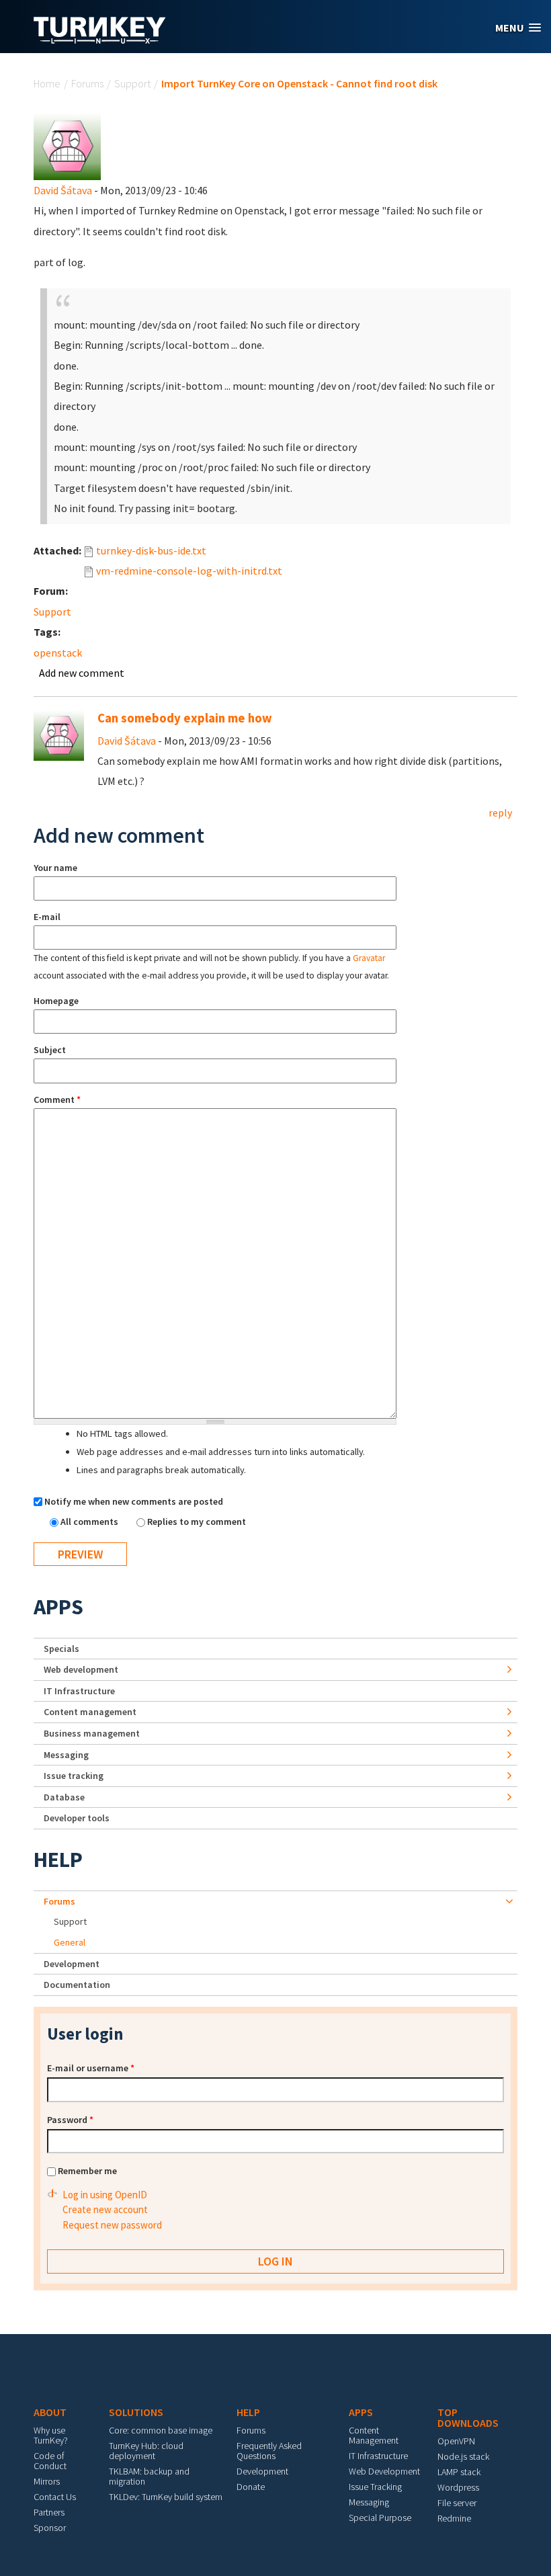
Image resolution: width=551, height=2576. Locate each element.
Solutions (136, 2412)
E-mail (47, 917)
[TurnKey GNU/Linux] (100, 40)
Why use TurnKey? (51, 2435)
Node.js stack (463, 2456)
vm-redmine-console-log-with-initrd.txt (189, 571)
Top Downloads (468, 2417)
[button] (518, 28)
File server (457, 2503)
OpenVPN (456, 2441)
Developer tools (77, 1818)
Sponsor (50, 2528)
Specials (61, 1649)
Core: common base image (161, 2430)
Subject (50, 1050)
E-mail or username (91, 2068)
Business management (92, 1733)
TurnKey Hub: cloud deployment (146, 2451)
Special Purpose (380, 2518)
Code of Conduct (50, 2461)
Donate (251, 2487)
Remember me (87, 2171)
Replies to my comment (197, 1522)
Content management (90, 1712)
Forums (87, 83)
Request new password (112, 2225)
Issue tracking (74, 1776)
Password (70, 2120)
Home (47, 83)
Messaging (66, 1755)
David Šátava (63, 190)
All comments (90, 1522)
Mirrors (47, 2481)
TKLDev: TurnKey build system (166, 2497)
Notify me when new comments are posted (134, 1501)
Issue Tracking (375, 2487)
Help (58, 1860)
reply (500, 813)
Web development (81, 1669)
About (50, 2412)
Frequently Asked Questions (269, 2451)
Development (72, 1964)
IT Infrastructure (79, 1691)
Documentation (77, 1985)
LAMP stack (459, 2472)
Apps (58, 1607)
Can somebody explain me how (185, 718)
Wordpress (458, 2487)
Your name (55, 868)
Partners (49, 2512)
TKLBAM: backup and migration (149, 2476)
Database (64, 1797)
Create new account (105, 2209)
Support (132, 83)
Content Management (374, 2435)
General (70, 1942)
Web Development (384, 2471)
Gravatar (369, 958)
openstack (58, 653)
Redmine (454, 2518)
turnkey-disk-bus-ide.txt (151, 550)
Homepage (56, 1001)
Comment (57, 1099)
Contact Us (55, 2497)
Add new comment (82, 673)
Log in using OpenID (105, 2195)
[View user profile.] (67, 145)
